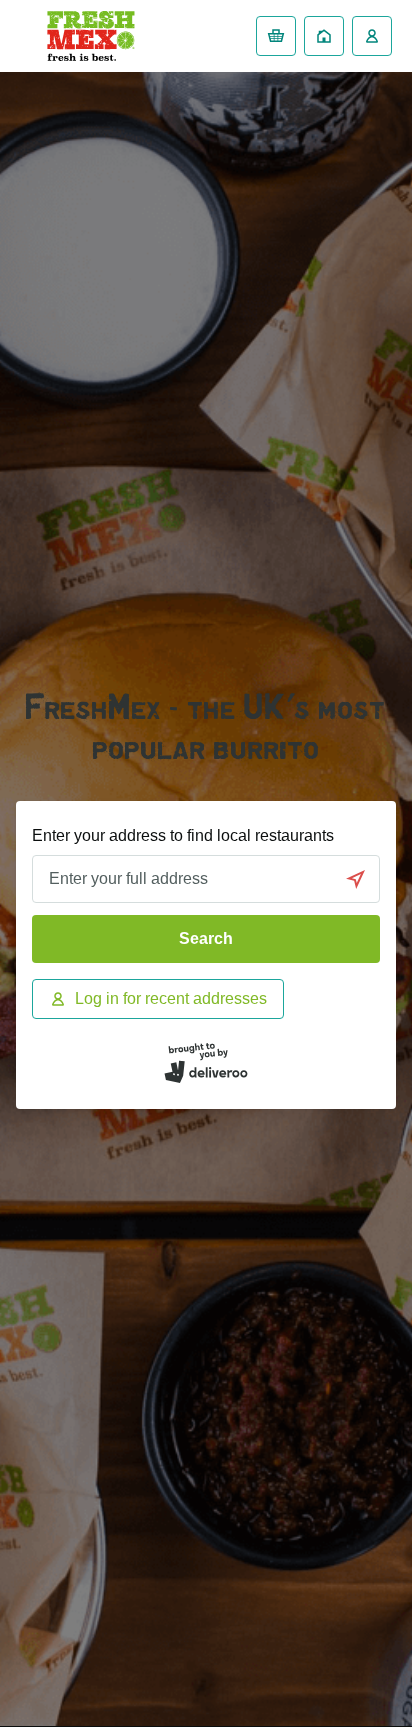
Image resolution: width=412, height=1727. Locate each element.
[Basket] (276, 36)
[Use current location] (356, 879)
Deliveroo (91, 36)
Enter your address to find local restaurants (183, 835)
